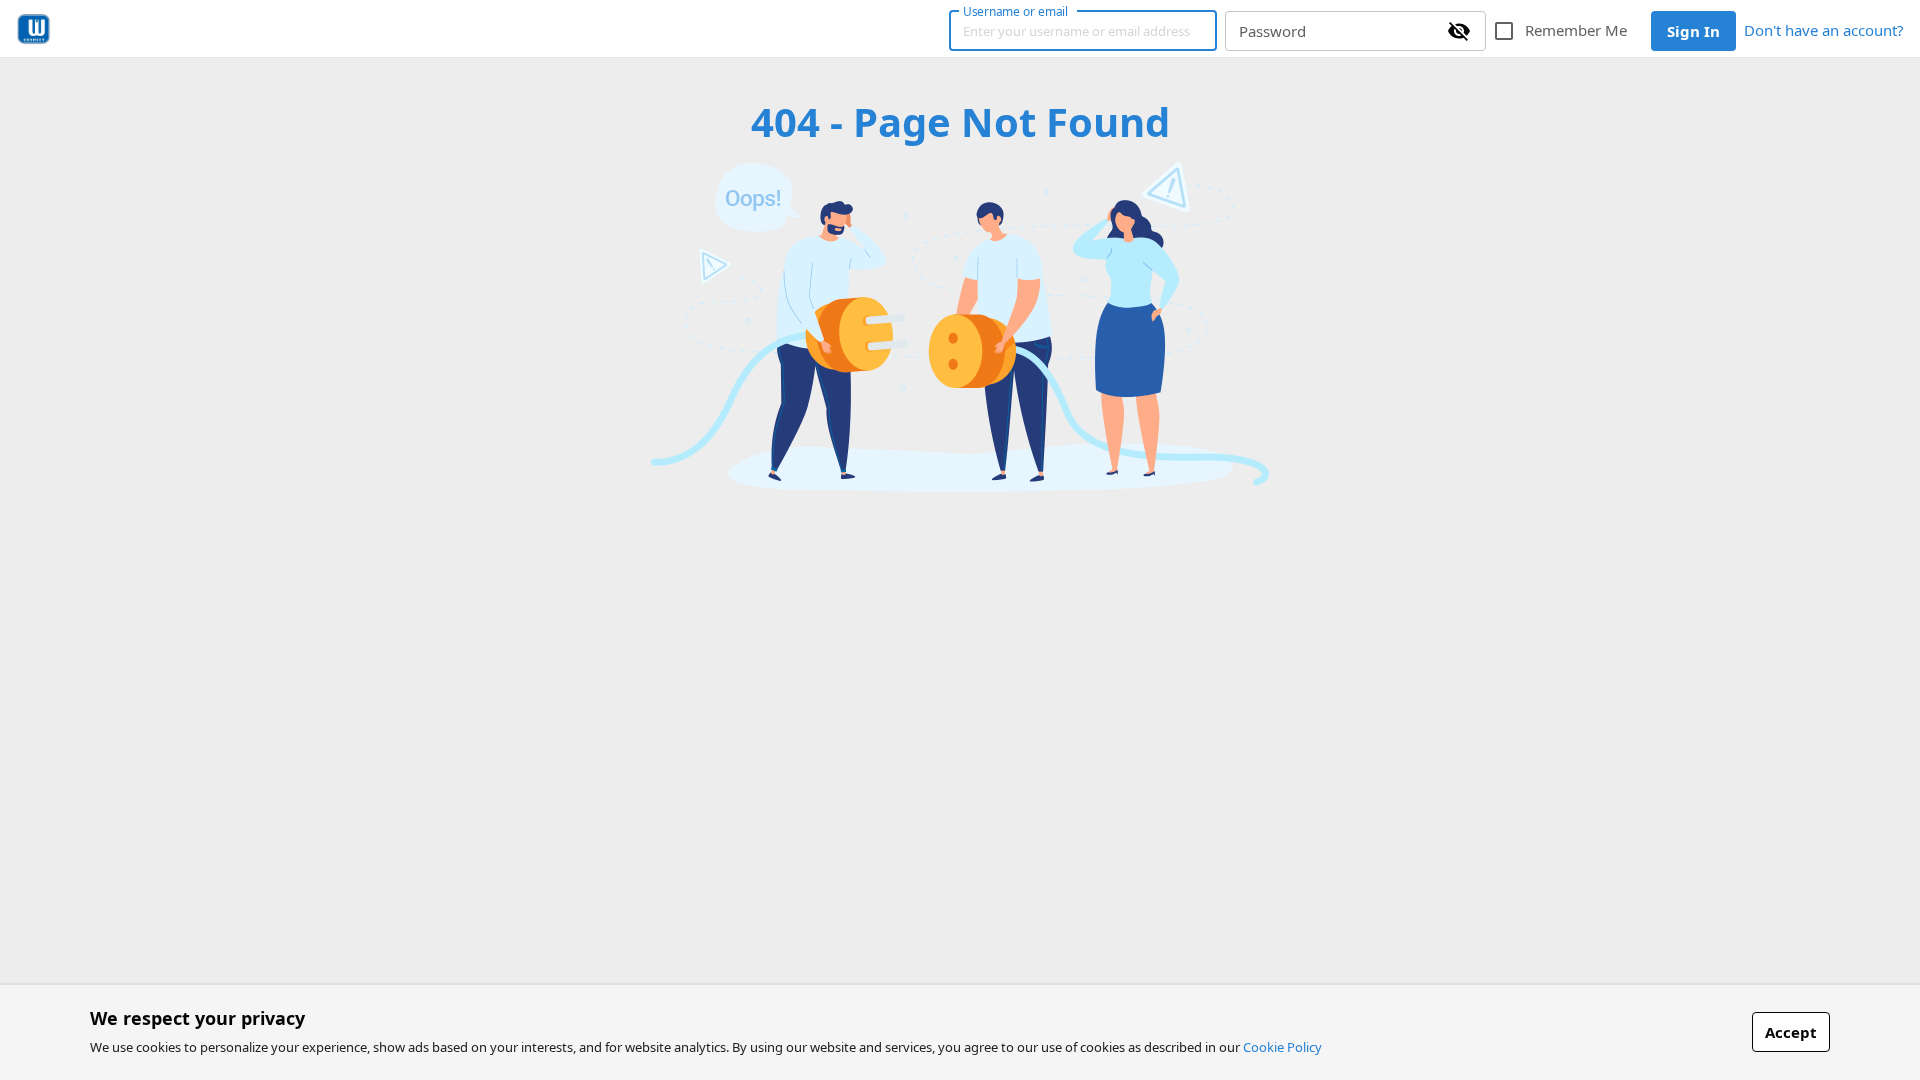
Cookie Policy (1282, 1047)
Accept (1791, 1032)
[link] (33, 29)
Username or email (1016, 11)
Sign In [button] (1693, 31)
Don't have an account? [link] (1824, 30)
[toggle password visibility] (1459, 31)
